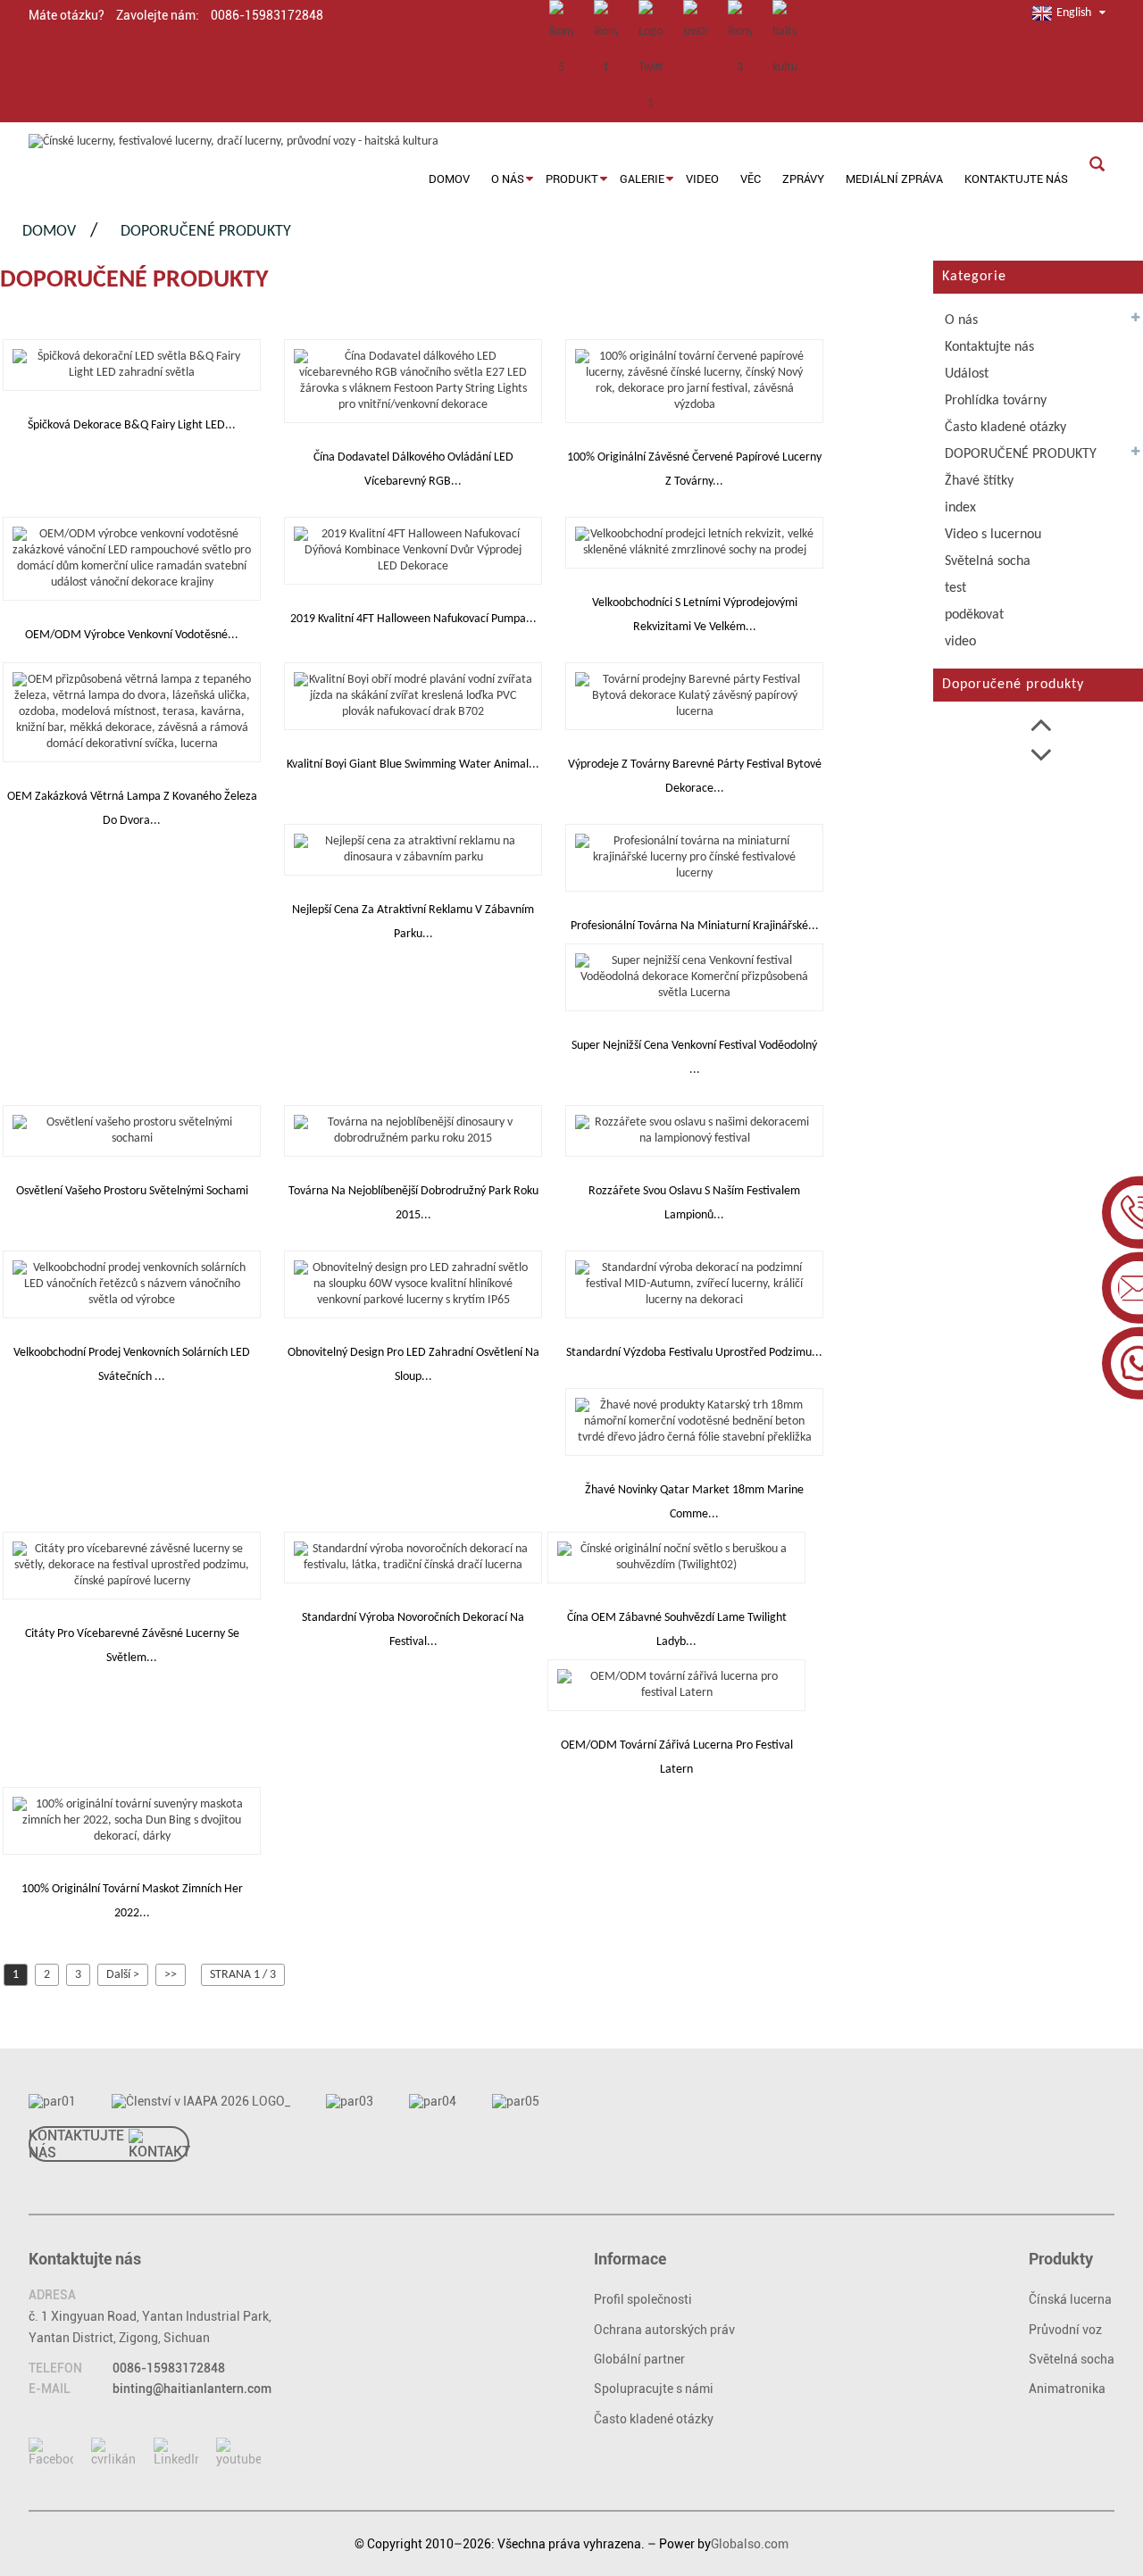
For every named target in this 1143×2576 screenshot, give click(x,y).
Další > (123, 1975)
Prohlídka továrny (996, 401)
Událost (967, 374)
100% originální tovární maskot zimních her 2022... (132, 1901)
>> (171, 1975)
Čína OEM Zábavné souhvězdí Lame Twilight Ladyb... (677, 1630)
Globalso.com (750, 2544)
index (960, 508)
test (955, 588)
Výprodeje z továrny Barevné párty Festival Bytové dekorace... (695, 777)
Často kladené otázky (1005, 428)
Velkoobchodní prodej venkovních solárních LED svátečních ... (132, 1365)
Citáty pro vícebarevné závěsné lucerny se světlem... (132, 1646)
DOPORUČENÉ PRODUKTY (1021, 454)
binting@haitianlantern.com (192, 2389)
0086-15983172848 (169, 2368)
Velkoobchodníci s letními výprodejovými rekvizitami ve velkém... (695, 615)
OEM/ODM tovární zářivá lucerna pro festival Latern (677, 1757)
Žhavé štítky (979, 481)
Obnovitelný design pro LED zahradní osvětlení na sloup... (413, 1365)
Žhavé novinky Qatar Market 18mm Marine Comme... (694, 1502)
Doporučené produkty (206, 232)
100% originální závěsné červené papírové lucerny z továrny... (694, 469)
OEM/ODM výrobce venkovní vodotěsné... (132, 635)
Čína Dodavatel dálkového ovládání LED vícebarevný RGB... (413, 469)
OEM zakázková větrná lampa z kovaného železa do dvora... (132, 809)
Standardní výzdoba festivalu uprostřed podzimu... (694, 1353)
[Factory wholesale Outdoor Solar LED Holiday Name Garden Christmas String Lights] (132, 1284)
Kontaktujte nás (989, 347)
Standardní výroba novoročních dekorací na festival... (413, 1630)
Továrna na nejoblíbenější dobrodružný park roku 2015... (413, 1203)
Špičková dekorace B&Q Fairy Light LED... (132, 425)
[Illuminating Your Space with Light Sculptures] (132, 1130)
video (960, 642)
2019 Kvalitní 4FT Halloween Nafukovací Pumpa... (413, 619)
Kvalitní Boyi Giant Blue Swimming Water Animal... (413, 764)
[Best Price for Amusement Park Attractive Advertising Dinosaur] (413, 849)
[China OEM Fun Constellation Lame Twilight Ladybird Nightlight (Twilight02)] (676, 1557)
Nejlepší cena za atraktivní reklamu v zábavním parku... (413, 922)
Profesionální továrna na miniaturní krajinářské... (695, 926)
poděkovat (974, 615)
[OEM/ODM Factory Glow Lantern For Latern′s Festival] (676, 1685)
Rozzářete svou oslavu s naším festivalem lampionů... (694, 1203)
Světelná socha (988, 561)
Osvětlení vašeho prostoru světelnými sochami (132, 1191)
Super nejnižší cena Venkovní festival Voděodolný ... (694, 1058)
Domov (49, 232)
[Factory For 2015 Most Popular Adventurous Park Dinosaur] (413, 1130)
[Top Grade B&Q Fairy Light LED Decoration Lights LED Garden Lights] (132, 365)
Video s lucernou (993, 535)
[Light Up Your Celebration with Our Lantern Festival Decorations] (694, 1130)
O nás (961, 320)
